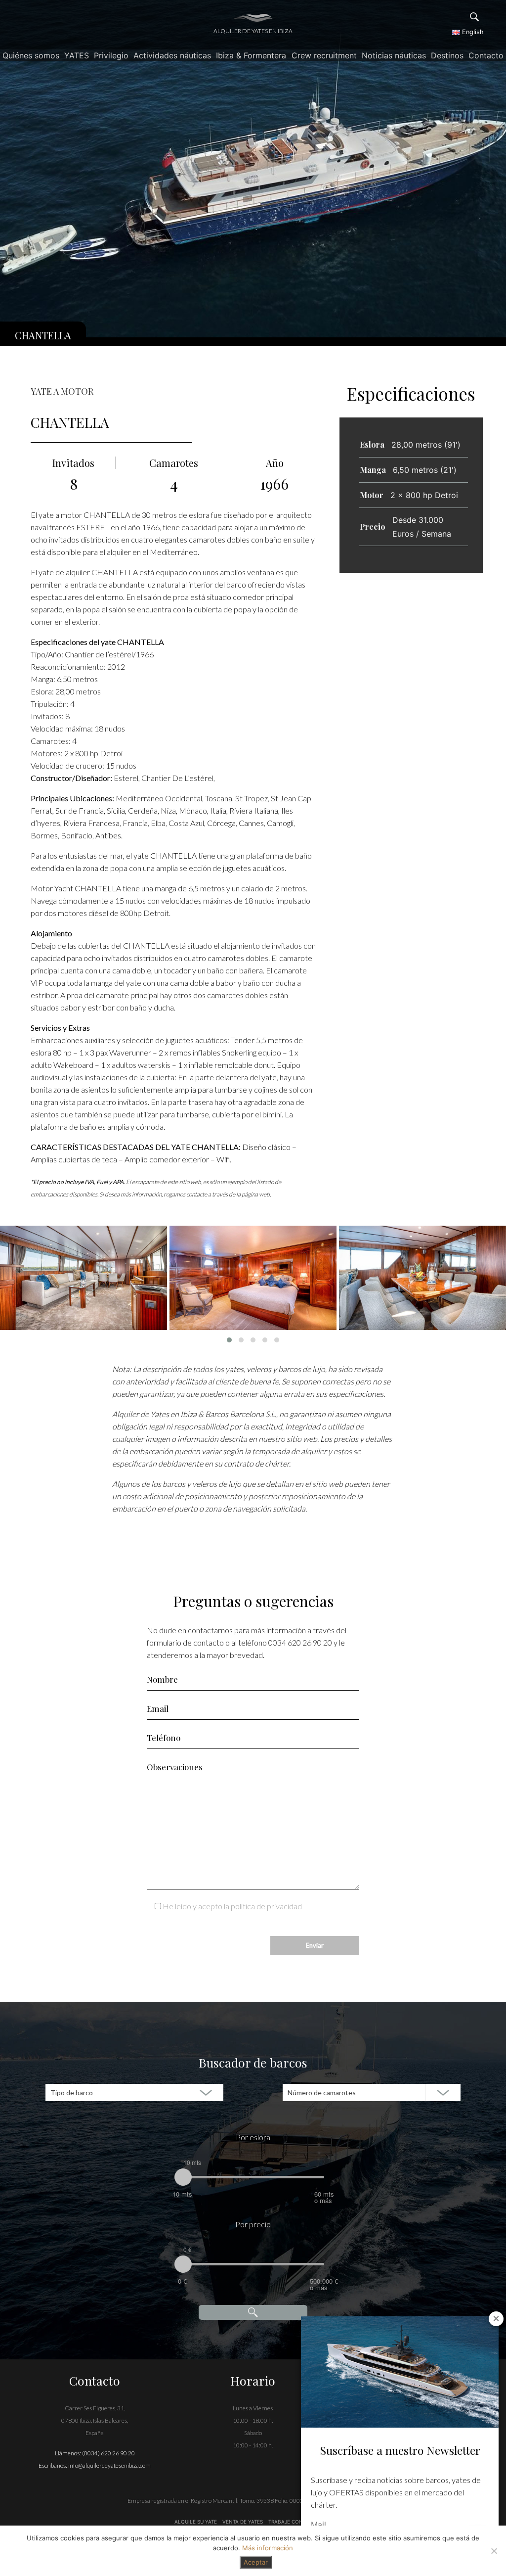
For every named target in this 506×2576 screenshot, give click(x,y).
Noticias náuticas (394, 55)
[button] (229, 1340)
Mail (318, 2525)
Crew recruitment (324, 55)
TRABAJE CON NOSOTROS (299, 2522)
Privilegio (111, 55)
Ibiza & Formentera (251, 55)
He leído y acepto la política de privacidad (232, 1906)
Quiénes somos (31, 55)
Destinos (447, 55)
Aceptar (256, 2562)
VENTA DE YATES (243, 2522)
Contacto (486, 55)
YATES (77, 55)
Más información (268, 2548)
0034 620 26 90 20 (300, 1642)
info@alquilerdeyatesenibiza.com (109, 2465)
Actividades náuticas (172, 55)
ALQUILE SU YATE (196, 2522)
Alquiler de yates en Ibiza (253, 31)
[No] (494, 2551)
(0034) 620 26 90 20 (108, 2453)
